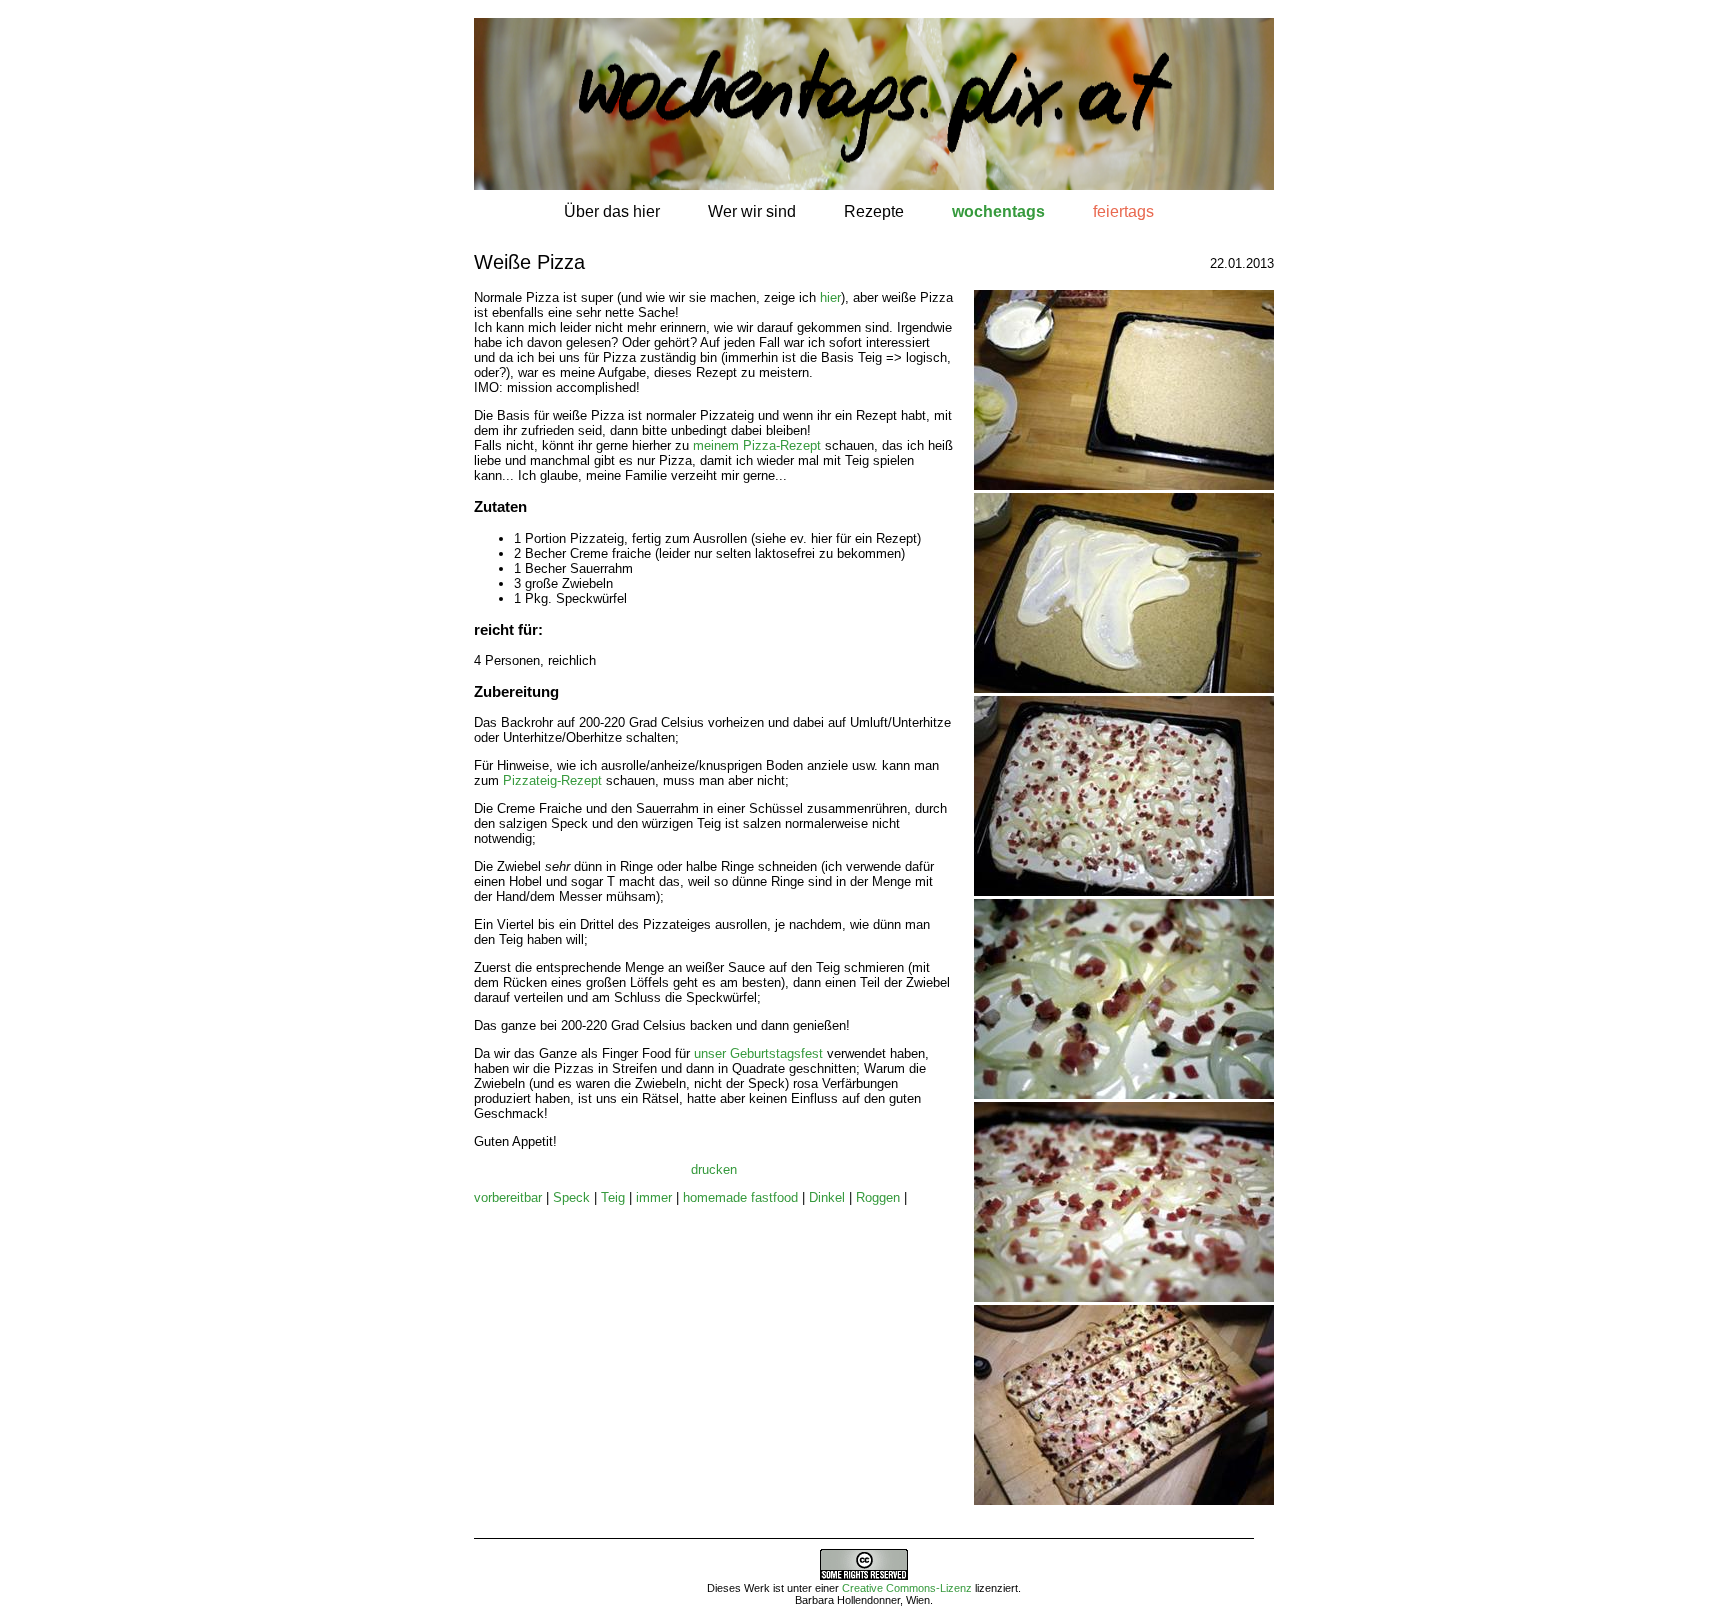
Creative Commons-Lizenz (907, 1588)
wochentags (998, 211)
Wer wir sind (752, 211)
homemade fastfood (740, 1197)
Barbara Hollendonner (847, 1600)
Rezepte (874, 211)
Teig (613, 1197)
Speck (571, 1197)
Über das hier (612, 211)
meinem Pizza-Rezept (757, 445)
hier (830, 297)
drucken (714, 1169)
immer (654, 1197)
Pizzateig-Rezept (552, 780)
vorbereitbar (508, 1197)
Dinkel (827, 1197)
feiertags (1123, 211)
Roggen (878, 1197)
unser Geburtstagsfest (758, 1053)
